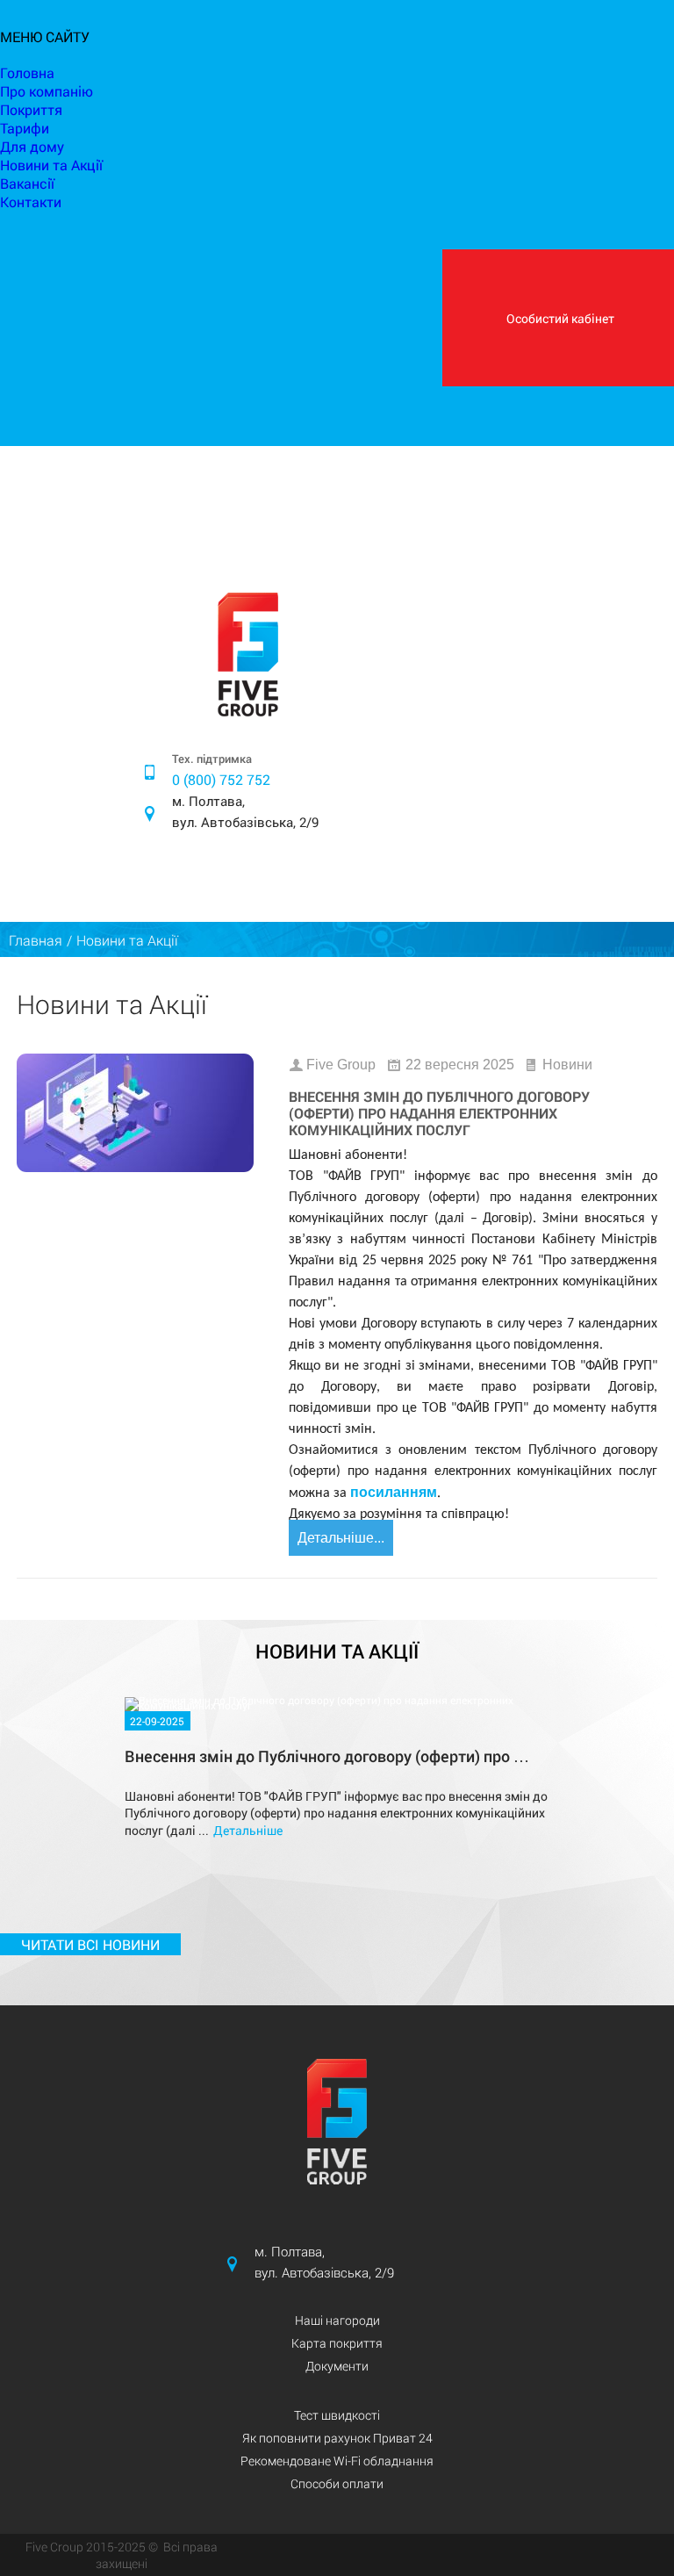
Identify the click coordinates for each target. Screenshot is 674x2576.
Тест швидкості (337, 2415)
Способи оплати (337, 2483)
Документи (337, 2366)
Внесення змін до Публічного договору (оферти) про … (327, 1756)
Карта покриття (337, 2343)
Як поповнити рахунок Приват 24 (337, 2438)
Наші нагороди (337, 2320)
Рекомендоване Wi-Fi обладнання (337, 2461)
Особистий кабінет (560, 318)
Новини (567, 1065)
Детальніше (248, 1830)
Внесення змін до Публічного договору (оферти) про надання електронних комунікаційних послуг (439, 1113)
